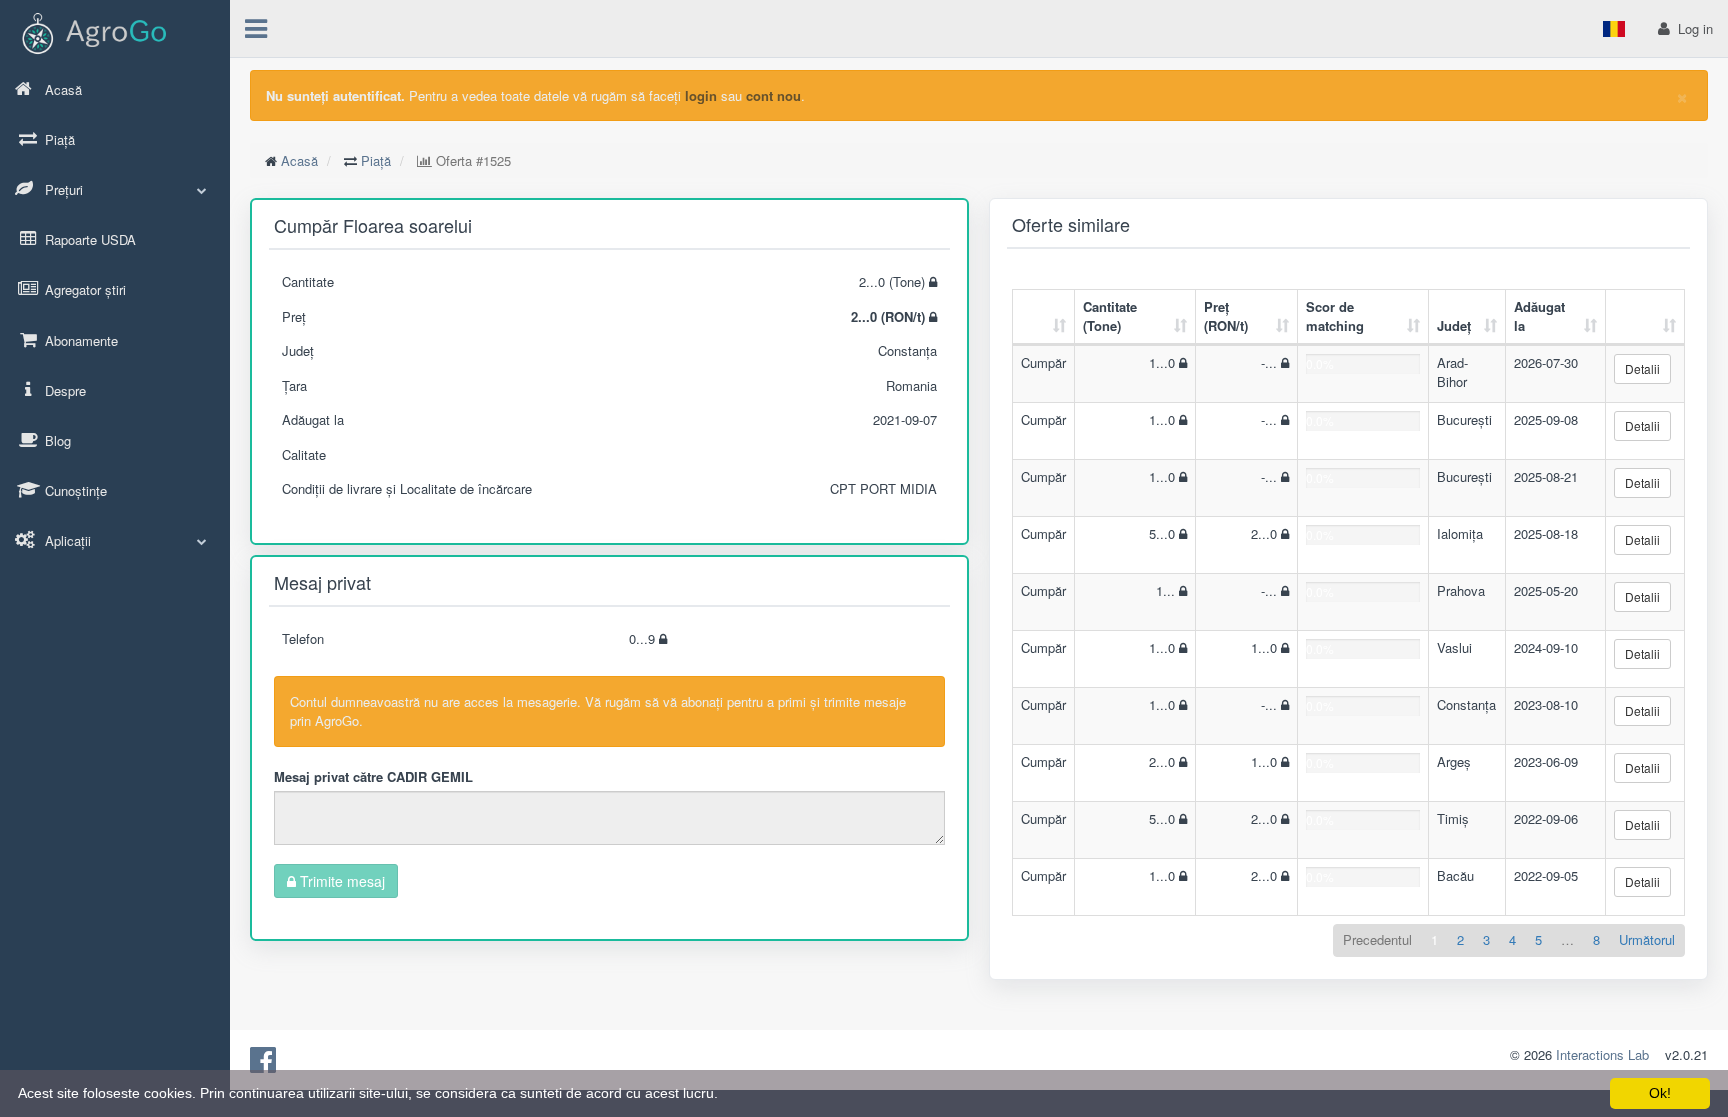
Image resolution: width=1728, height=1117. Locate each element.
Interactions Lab (1602, 1054)
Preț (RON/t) (1226, 316)
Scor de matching (1335, 316)
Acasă (299, 160)
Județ (1454, 325)
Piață (376, 160)
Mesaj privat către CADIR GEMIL (373, 776)
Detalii (1642, 368)
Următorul (1647, 939)
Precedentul (1377, 939)
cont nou (773, 95)
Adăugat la (1539, 316)
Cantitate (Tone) (1110, 316)
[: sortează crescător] (1044, 317)
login (701, 95)
